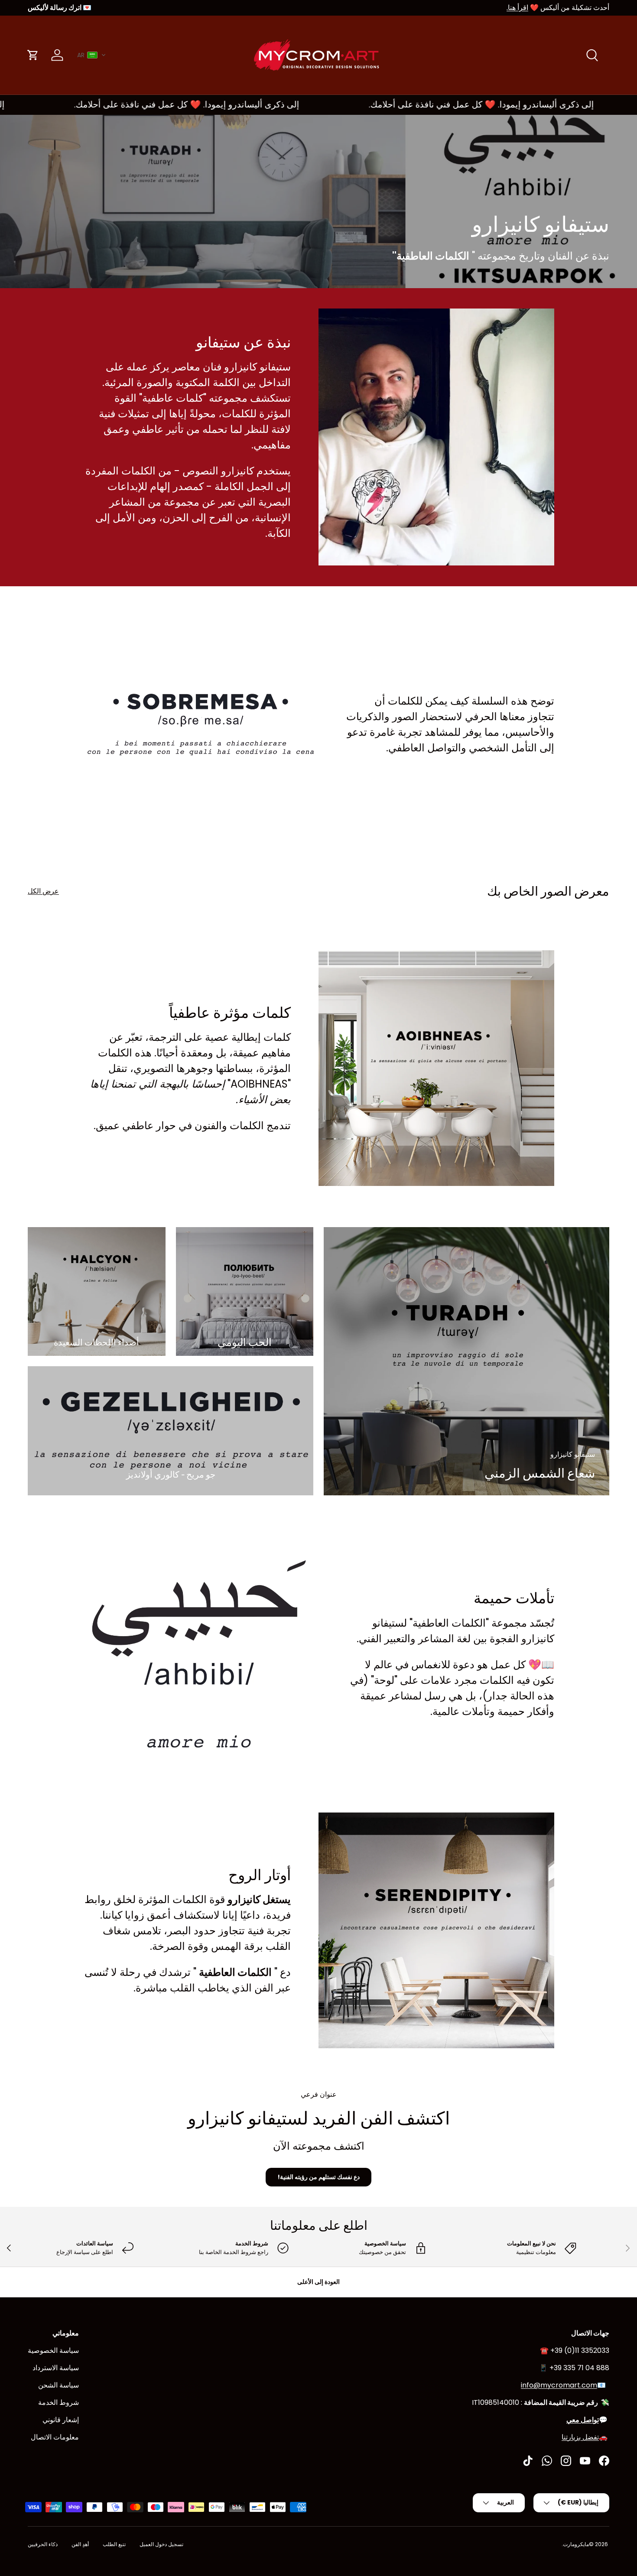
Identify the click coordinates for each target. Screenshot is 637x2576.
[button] (92, 55)
